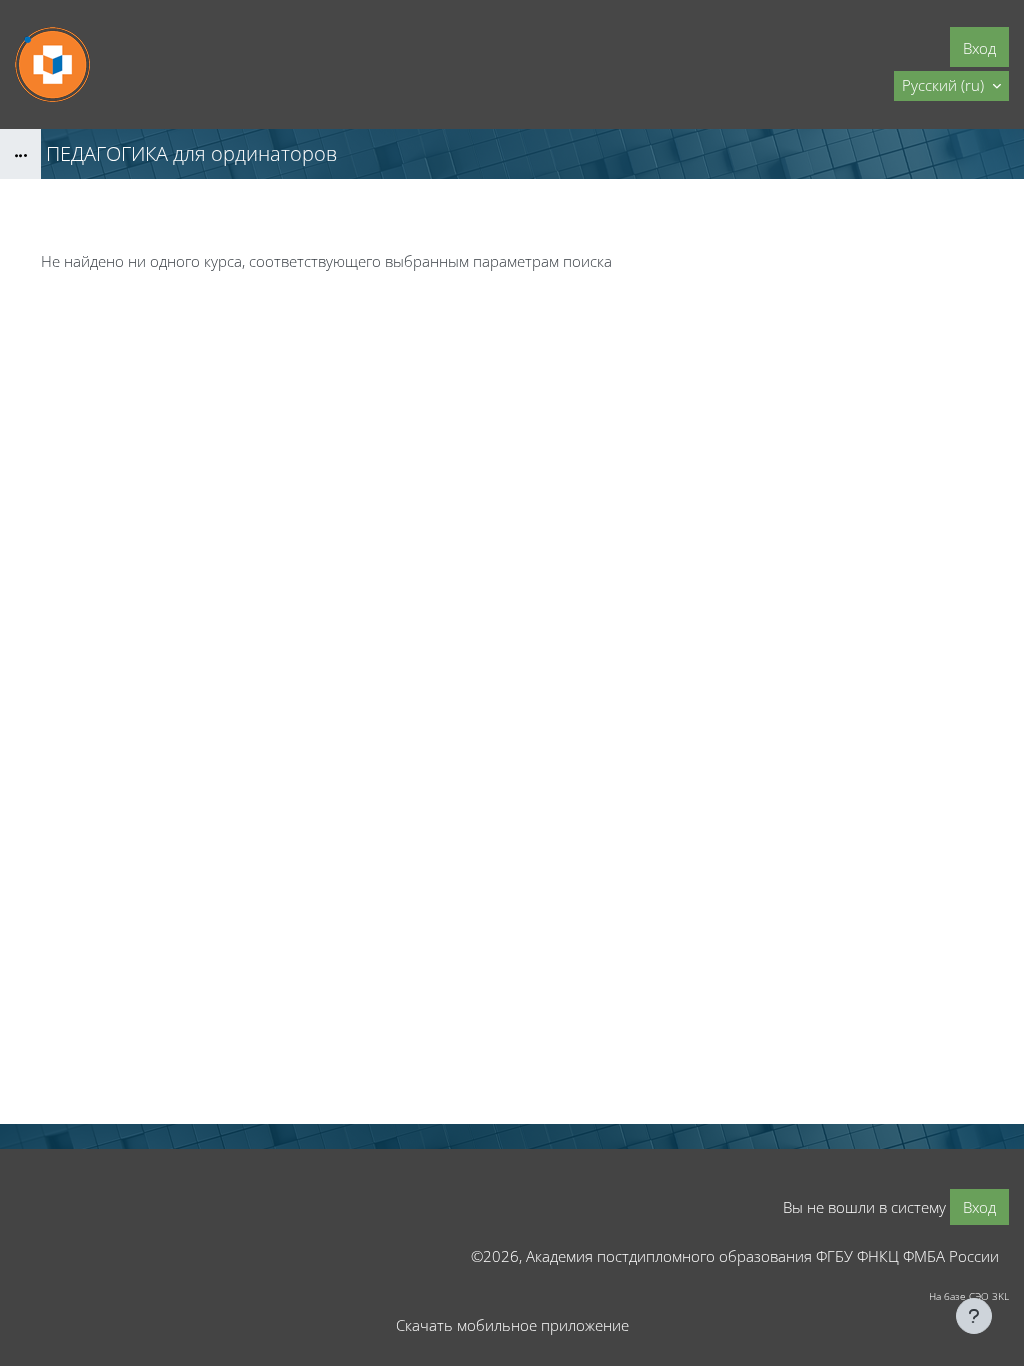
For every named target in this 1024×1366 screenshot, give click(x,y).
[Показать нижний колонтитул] (974, 1316)
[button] (951, 86)
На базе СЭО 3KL (969, 1296)
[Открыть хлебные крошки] (20, 154)
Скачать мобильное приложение (512, 1325)
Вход (979, 48)
